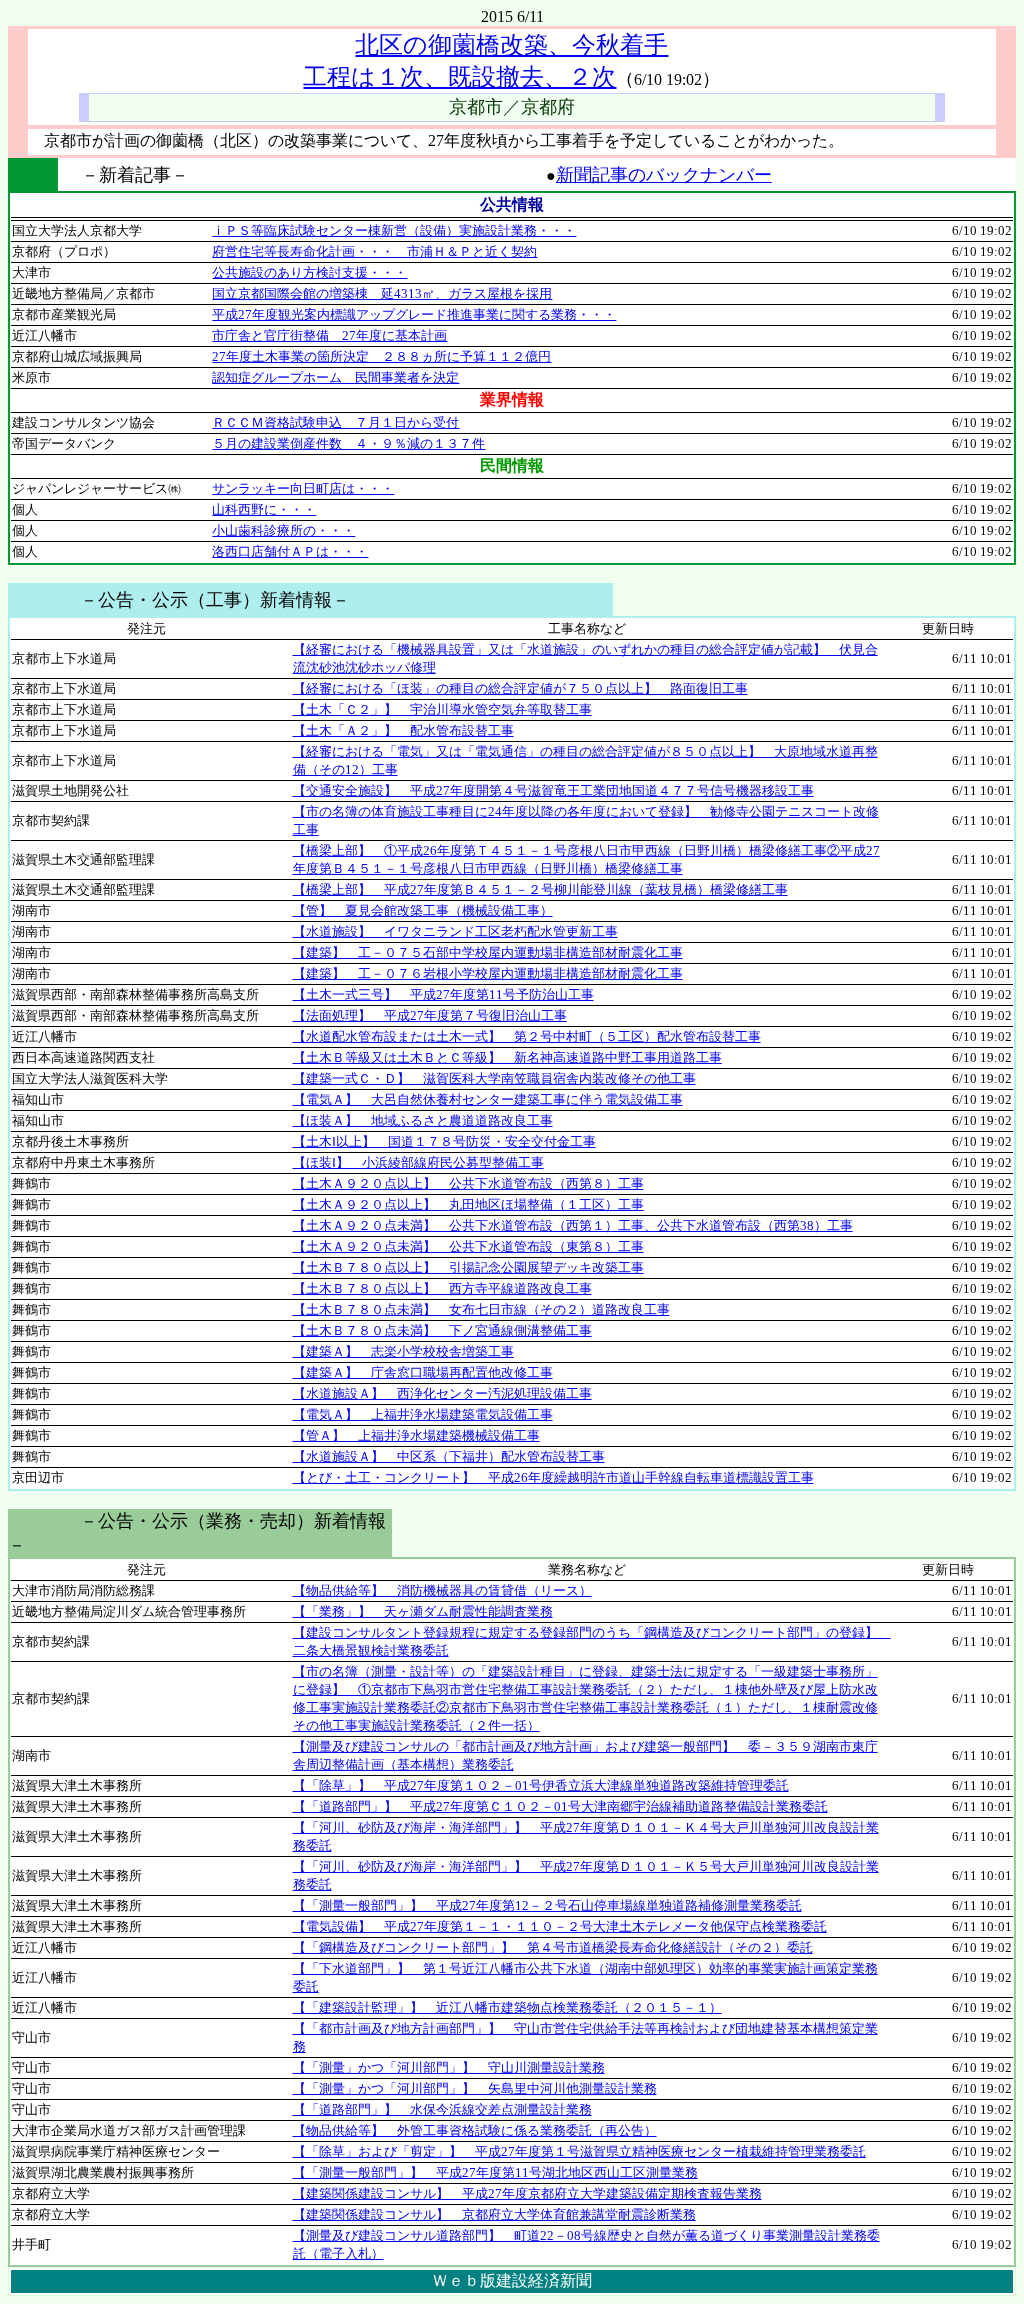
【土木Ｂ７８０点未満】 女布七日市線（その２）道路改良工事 (481, 1309)
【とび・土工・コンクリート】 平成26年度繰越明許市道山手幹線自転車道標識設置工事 (553, 1477)
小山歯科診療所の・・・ (283, 530)
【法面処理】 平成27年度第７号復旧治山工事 (430, 1015)
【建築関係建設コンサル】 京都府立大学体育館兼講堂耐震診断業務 (494, 2214)
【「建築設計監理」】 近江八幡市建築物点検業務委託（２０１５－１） (507, 2007)
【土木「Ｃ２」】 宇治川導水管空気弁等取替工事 (442, 709)
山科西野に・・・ (264, 509)
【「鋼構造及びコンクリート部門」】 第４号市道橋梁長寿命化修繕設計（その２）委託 (553, 1947)
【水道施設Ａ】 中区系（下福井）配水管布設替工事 (449, 1456)
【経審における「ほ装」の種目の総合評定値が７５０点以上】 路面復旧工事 (520, 688)
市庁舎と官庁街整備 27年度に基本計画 (329, 335)
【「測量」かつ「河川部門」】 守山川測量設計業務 (449, 2067)
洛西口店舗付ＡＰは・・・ (290, 551)
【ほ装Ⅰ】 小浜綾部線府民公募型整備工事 (418, 1162)
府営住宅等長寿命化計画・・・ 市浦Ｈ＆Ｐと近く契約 (374, 251)
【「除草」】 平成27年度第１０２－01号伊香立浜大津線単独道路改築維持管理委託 (541, 1785)
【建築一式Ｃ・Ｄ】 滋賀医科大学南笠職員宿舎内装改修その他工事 (494, 1078)
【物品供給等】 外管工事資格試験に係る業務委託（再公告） (475, 2130)
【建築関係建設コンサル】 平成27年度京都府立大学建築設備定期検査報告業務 (527, 2193)
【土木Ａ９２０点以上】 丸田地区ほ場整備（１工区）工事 (468, 1204)
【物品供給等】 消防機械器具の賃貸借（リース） (442, 1590)
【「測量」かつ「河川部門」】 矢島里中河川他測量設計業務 (475, 2088)
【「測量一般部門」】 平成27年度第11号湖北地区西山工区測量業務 (495, 2172)
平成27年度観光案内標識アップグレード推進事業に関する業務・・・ (414, 314)
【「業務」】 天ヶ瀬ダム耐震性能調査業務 (423, 1611)
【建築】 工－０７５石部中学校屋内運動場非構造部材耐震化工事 (488, 952)
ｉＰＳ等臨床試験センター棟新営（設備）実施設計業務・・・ (394, 230)
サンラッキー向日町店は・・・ (303, 488)
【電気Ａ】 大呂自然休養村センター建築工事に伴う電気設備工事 (488, 1099)
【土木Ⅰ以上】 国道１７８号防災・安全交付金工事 (444, 1141)
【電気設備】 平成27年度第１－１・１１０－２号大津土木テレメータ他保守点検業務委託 (560, 1926)
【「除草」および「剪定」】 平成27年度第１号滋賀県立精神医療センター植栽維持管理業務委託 (579, 2151)
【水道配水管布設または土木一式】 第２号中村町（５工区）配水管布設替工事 (527, 1036)
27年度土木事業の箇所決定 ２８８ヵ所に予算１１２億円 (381, 356)
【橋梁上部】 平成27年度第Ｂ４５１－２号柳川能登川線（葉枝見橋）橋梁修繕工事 (540, 889)
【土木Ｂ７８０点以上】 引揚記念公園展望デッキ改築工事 (468, 1267)
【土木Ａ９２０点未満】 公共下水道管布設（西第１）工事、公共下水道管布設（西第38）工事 (573, 1225)
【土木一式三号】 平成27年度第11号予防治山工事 (443, 994)
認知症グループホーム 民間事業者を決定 (335, 377)
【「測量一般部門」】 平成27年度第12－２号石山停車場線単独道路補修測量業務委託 (547, 1905)
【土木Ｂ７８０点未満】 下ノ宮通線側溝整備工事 (442, 1330)
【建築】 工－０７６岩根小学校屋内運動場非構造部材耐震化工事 (488, 973)
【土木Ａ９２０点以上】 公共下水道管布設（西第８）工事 (468, 1183)
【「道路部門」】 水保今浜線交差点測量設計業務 (442, 2109)
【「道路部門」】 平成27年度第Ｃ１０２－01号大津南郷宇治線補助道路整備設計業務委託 (560, 1806)
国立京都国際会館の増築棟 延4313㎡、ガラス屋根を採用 (382, 293)
